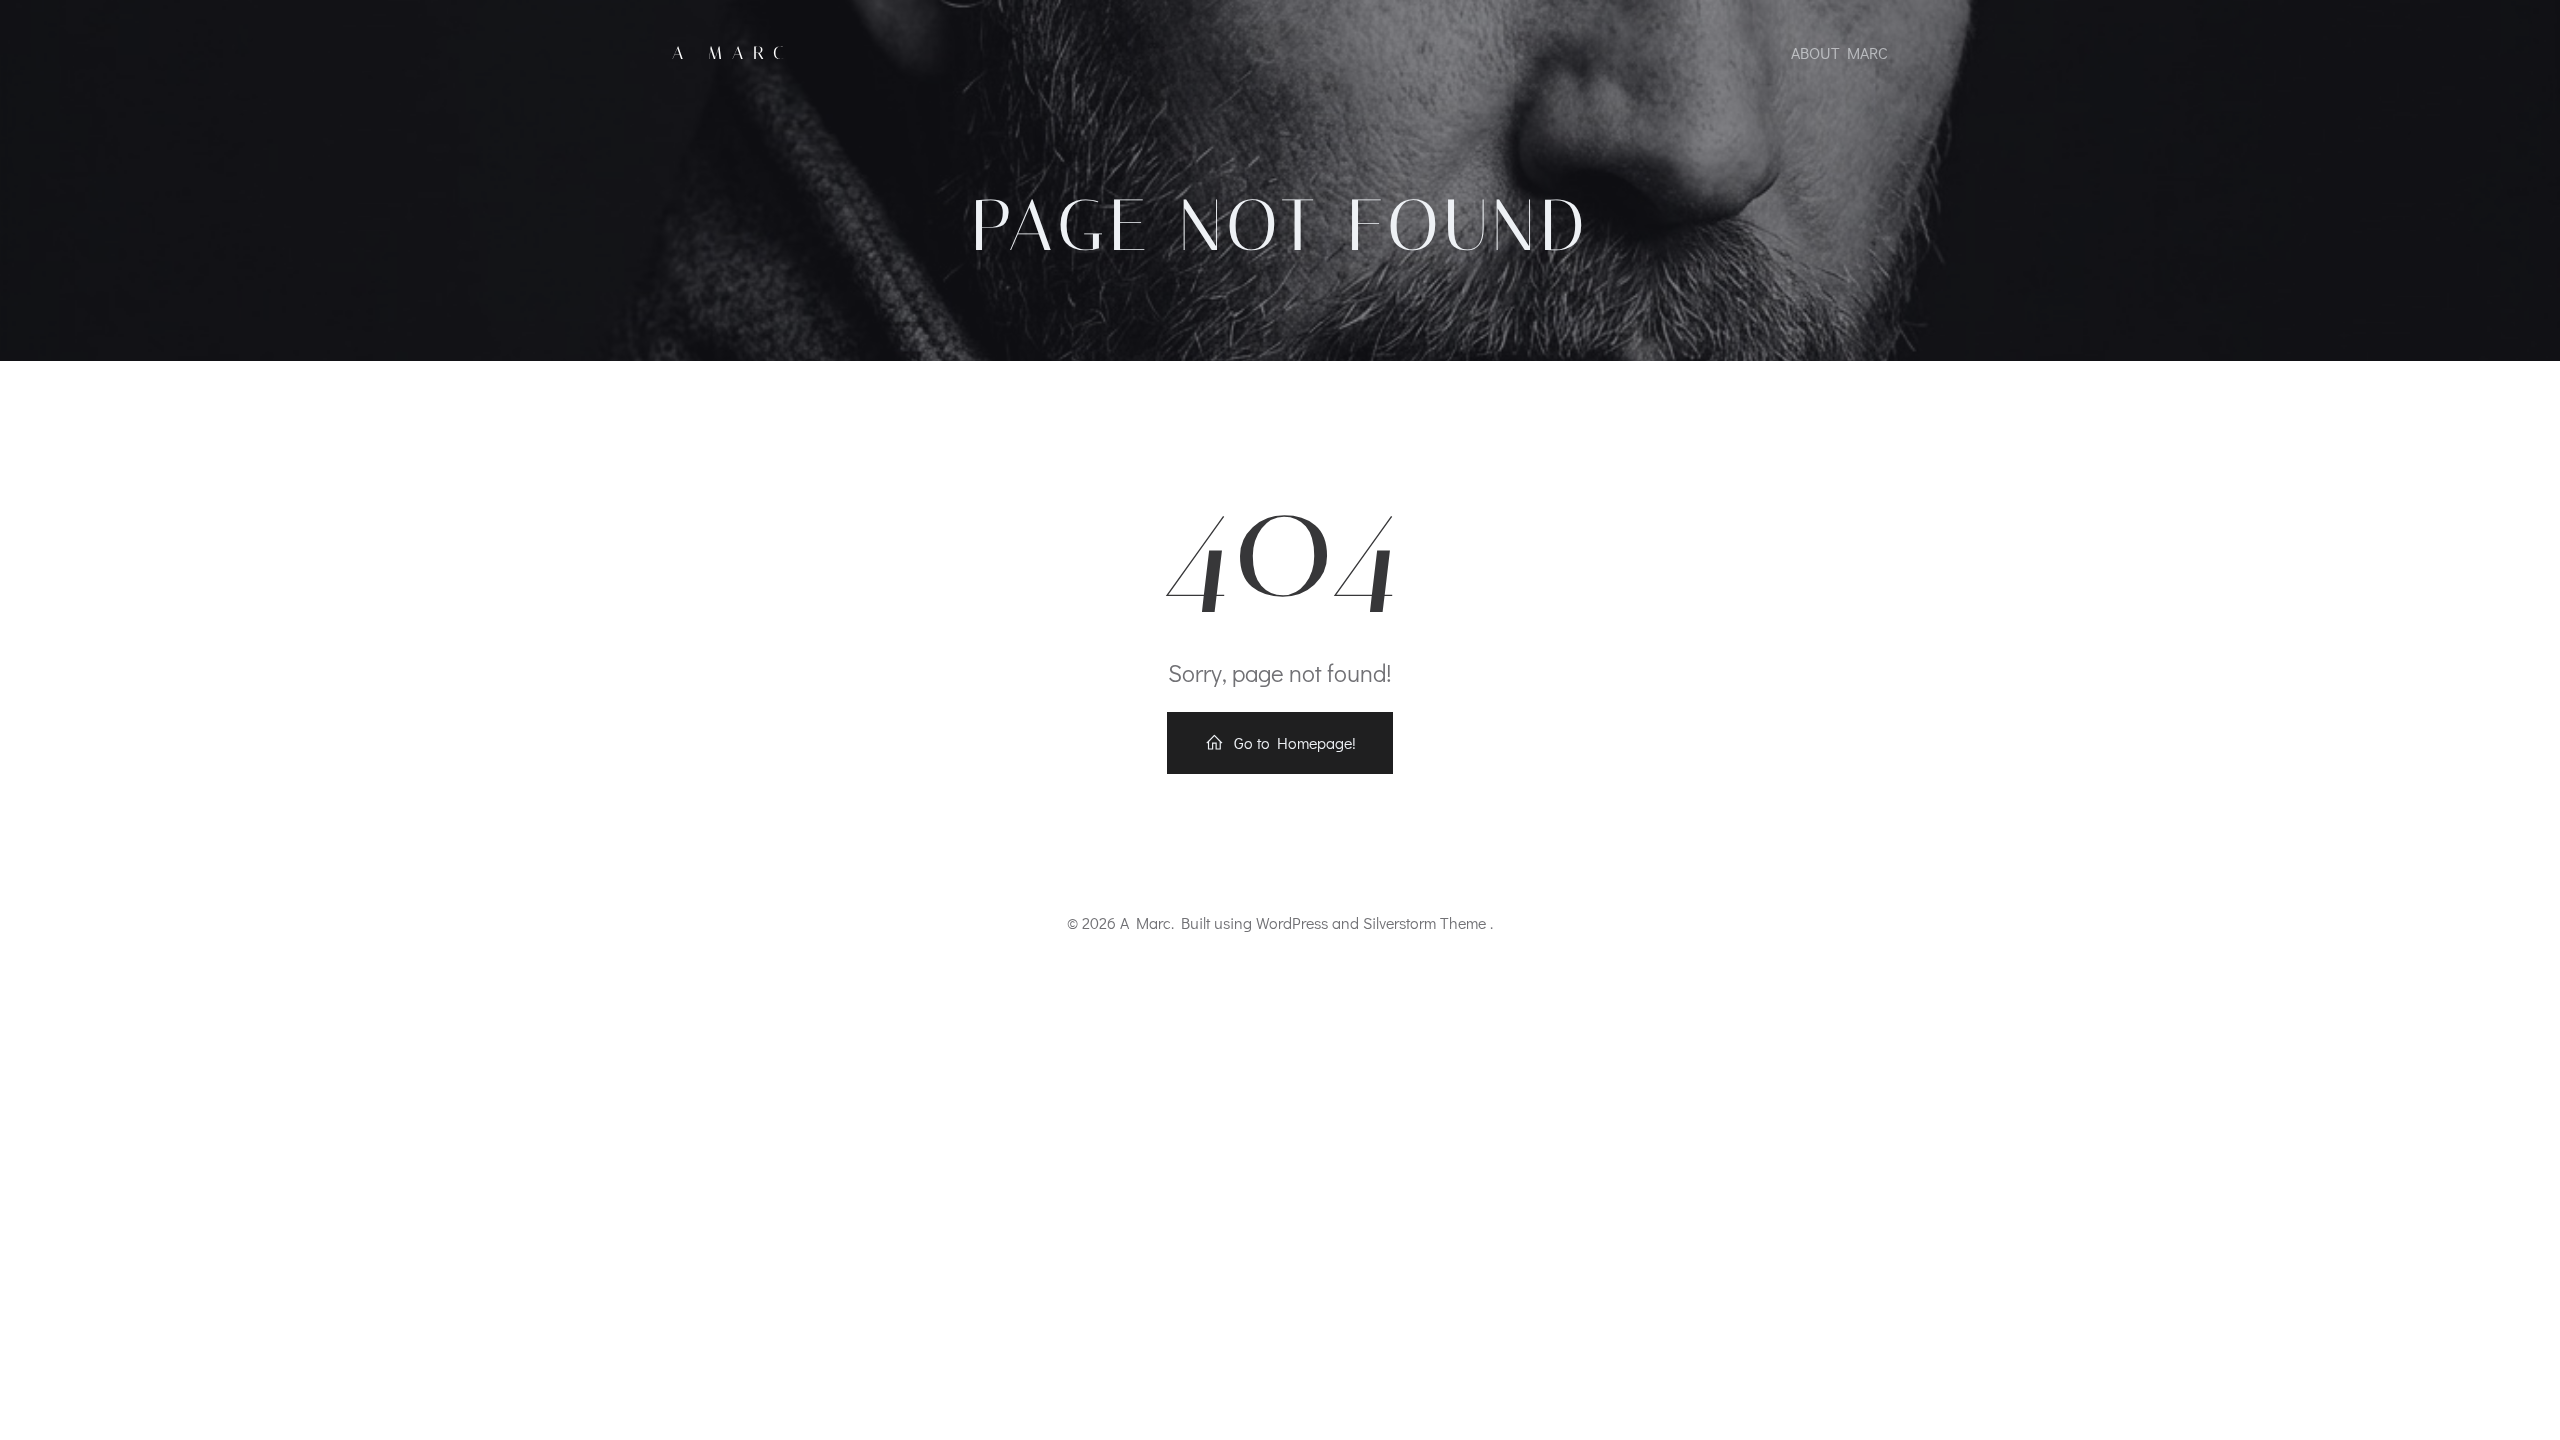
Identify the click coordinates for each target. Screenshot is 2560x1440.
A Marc (733, 53)
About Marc (1839, 52)
